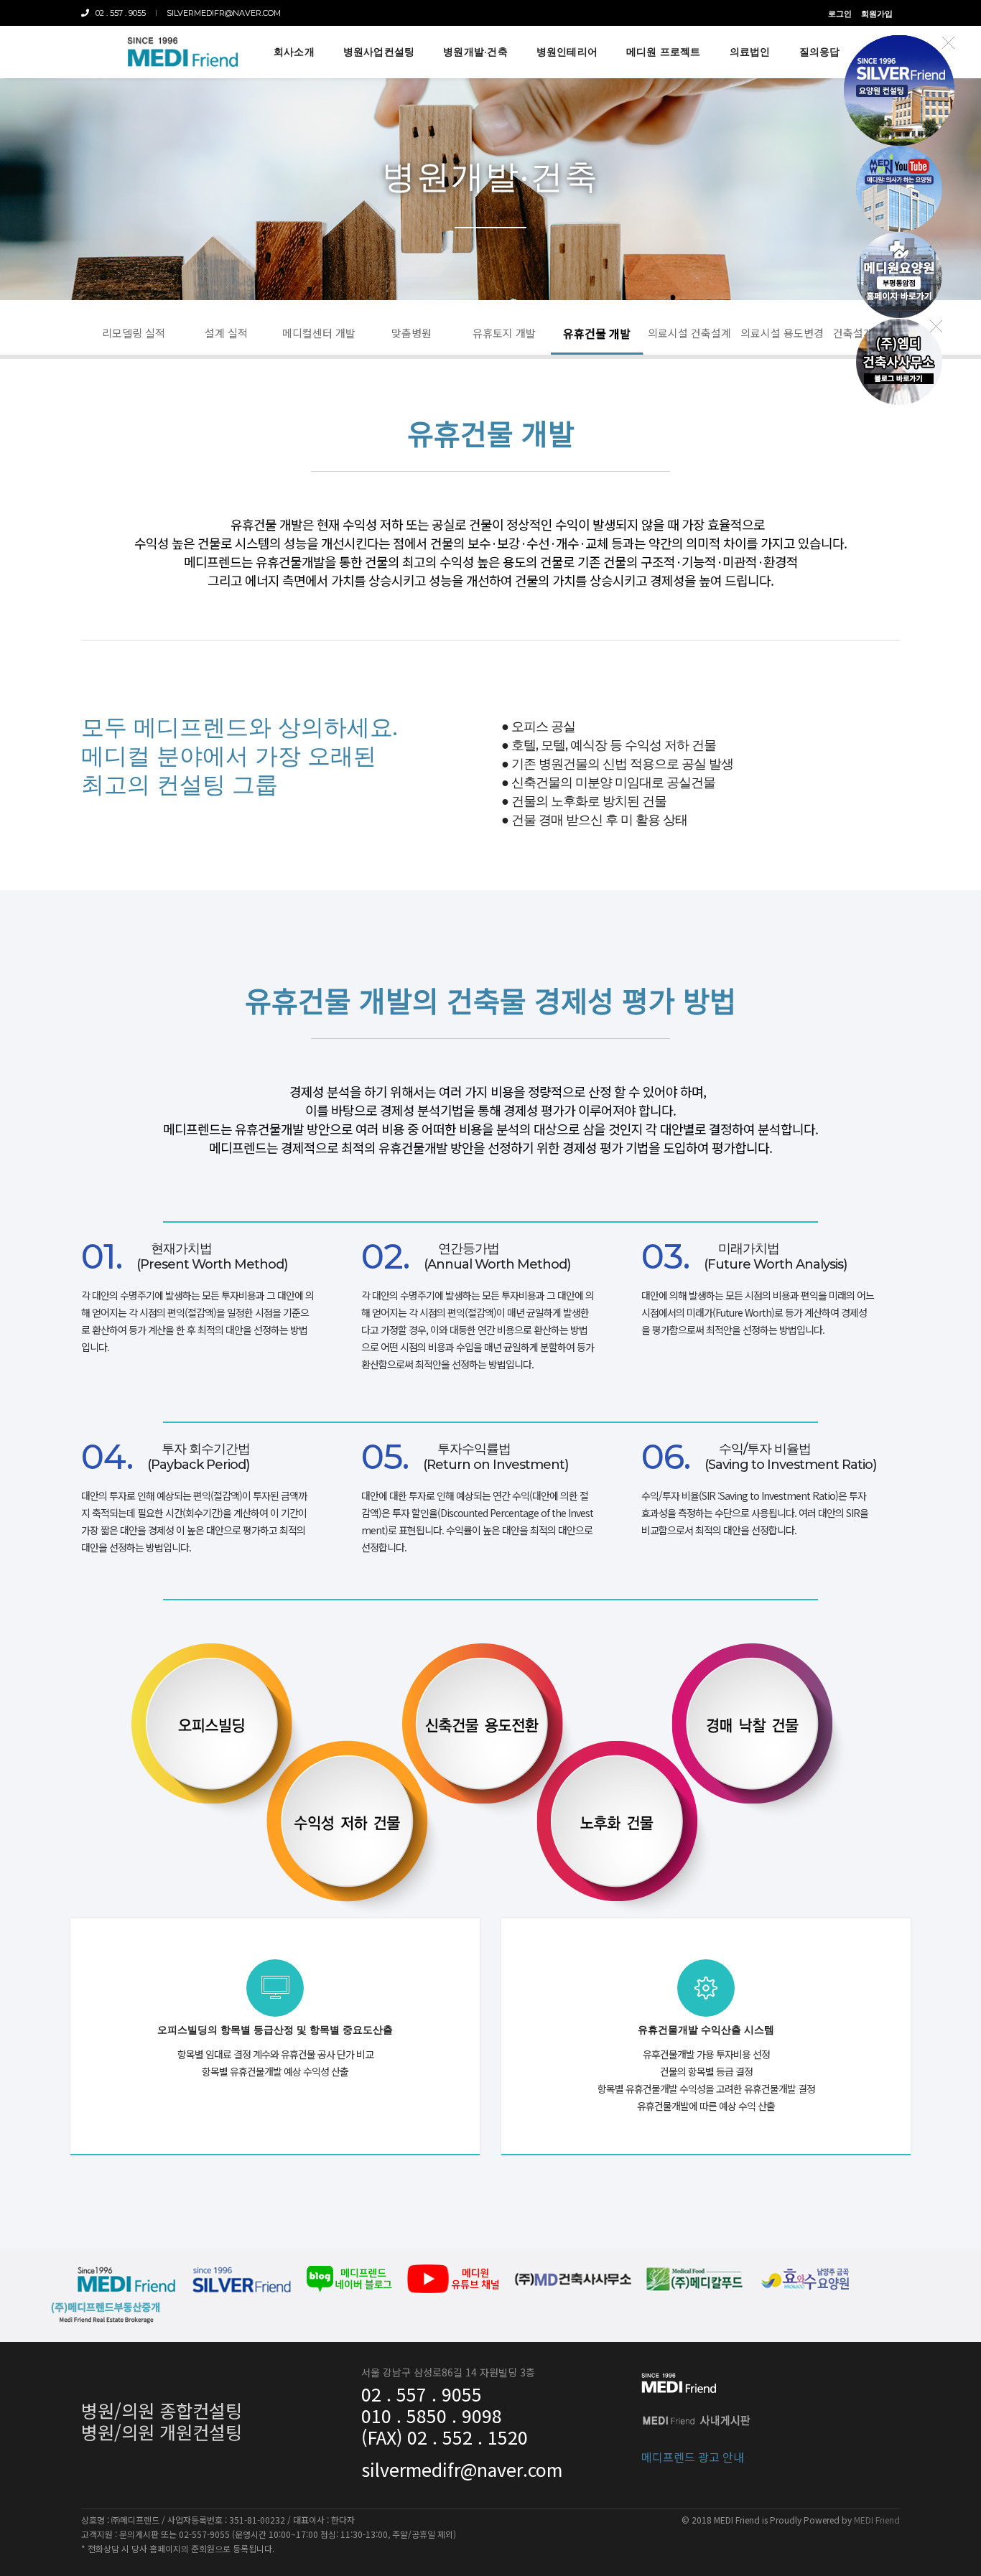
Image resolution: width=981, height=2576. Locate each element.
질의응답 (820, 52)
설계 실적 (226, 333)
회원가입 (877, 14)
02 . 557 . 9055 (117, 13)
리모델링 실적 (134, 333)
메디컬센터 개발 (319, 333)
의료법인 (750, 52)
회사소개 (294, 52)
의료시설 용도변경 (782, 333)
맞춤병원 (412, 333)
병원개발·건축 (475, 52)
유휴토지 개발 (504, 333)
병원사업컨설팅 (379, 52)
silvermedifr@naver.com (224, 13)
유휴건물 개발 (597, 333)
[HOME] (182, 52)
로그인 (840, 14)
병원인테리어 (567, 52)
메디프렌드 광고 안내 (693, 2457)
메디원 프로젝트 (664, 52)
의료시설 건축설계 (689, 333)
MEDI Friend (877, 2520)
